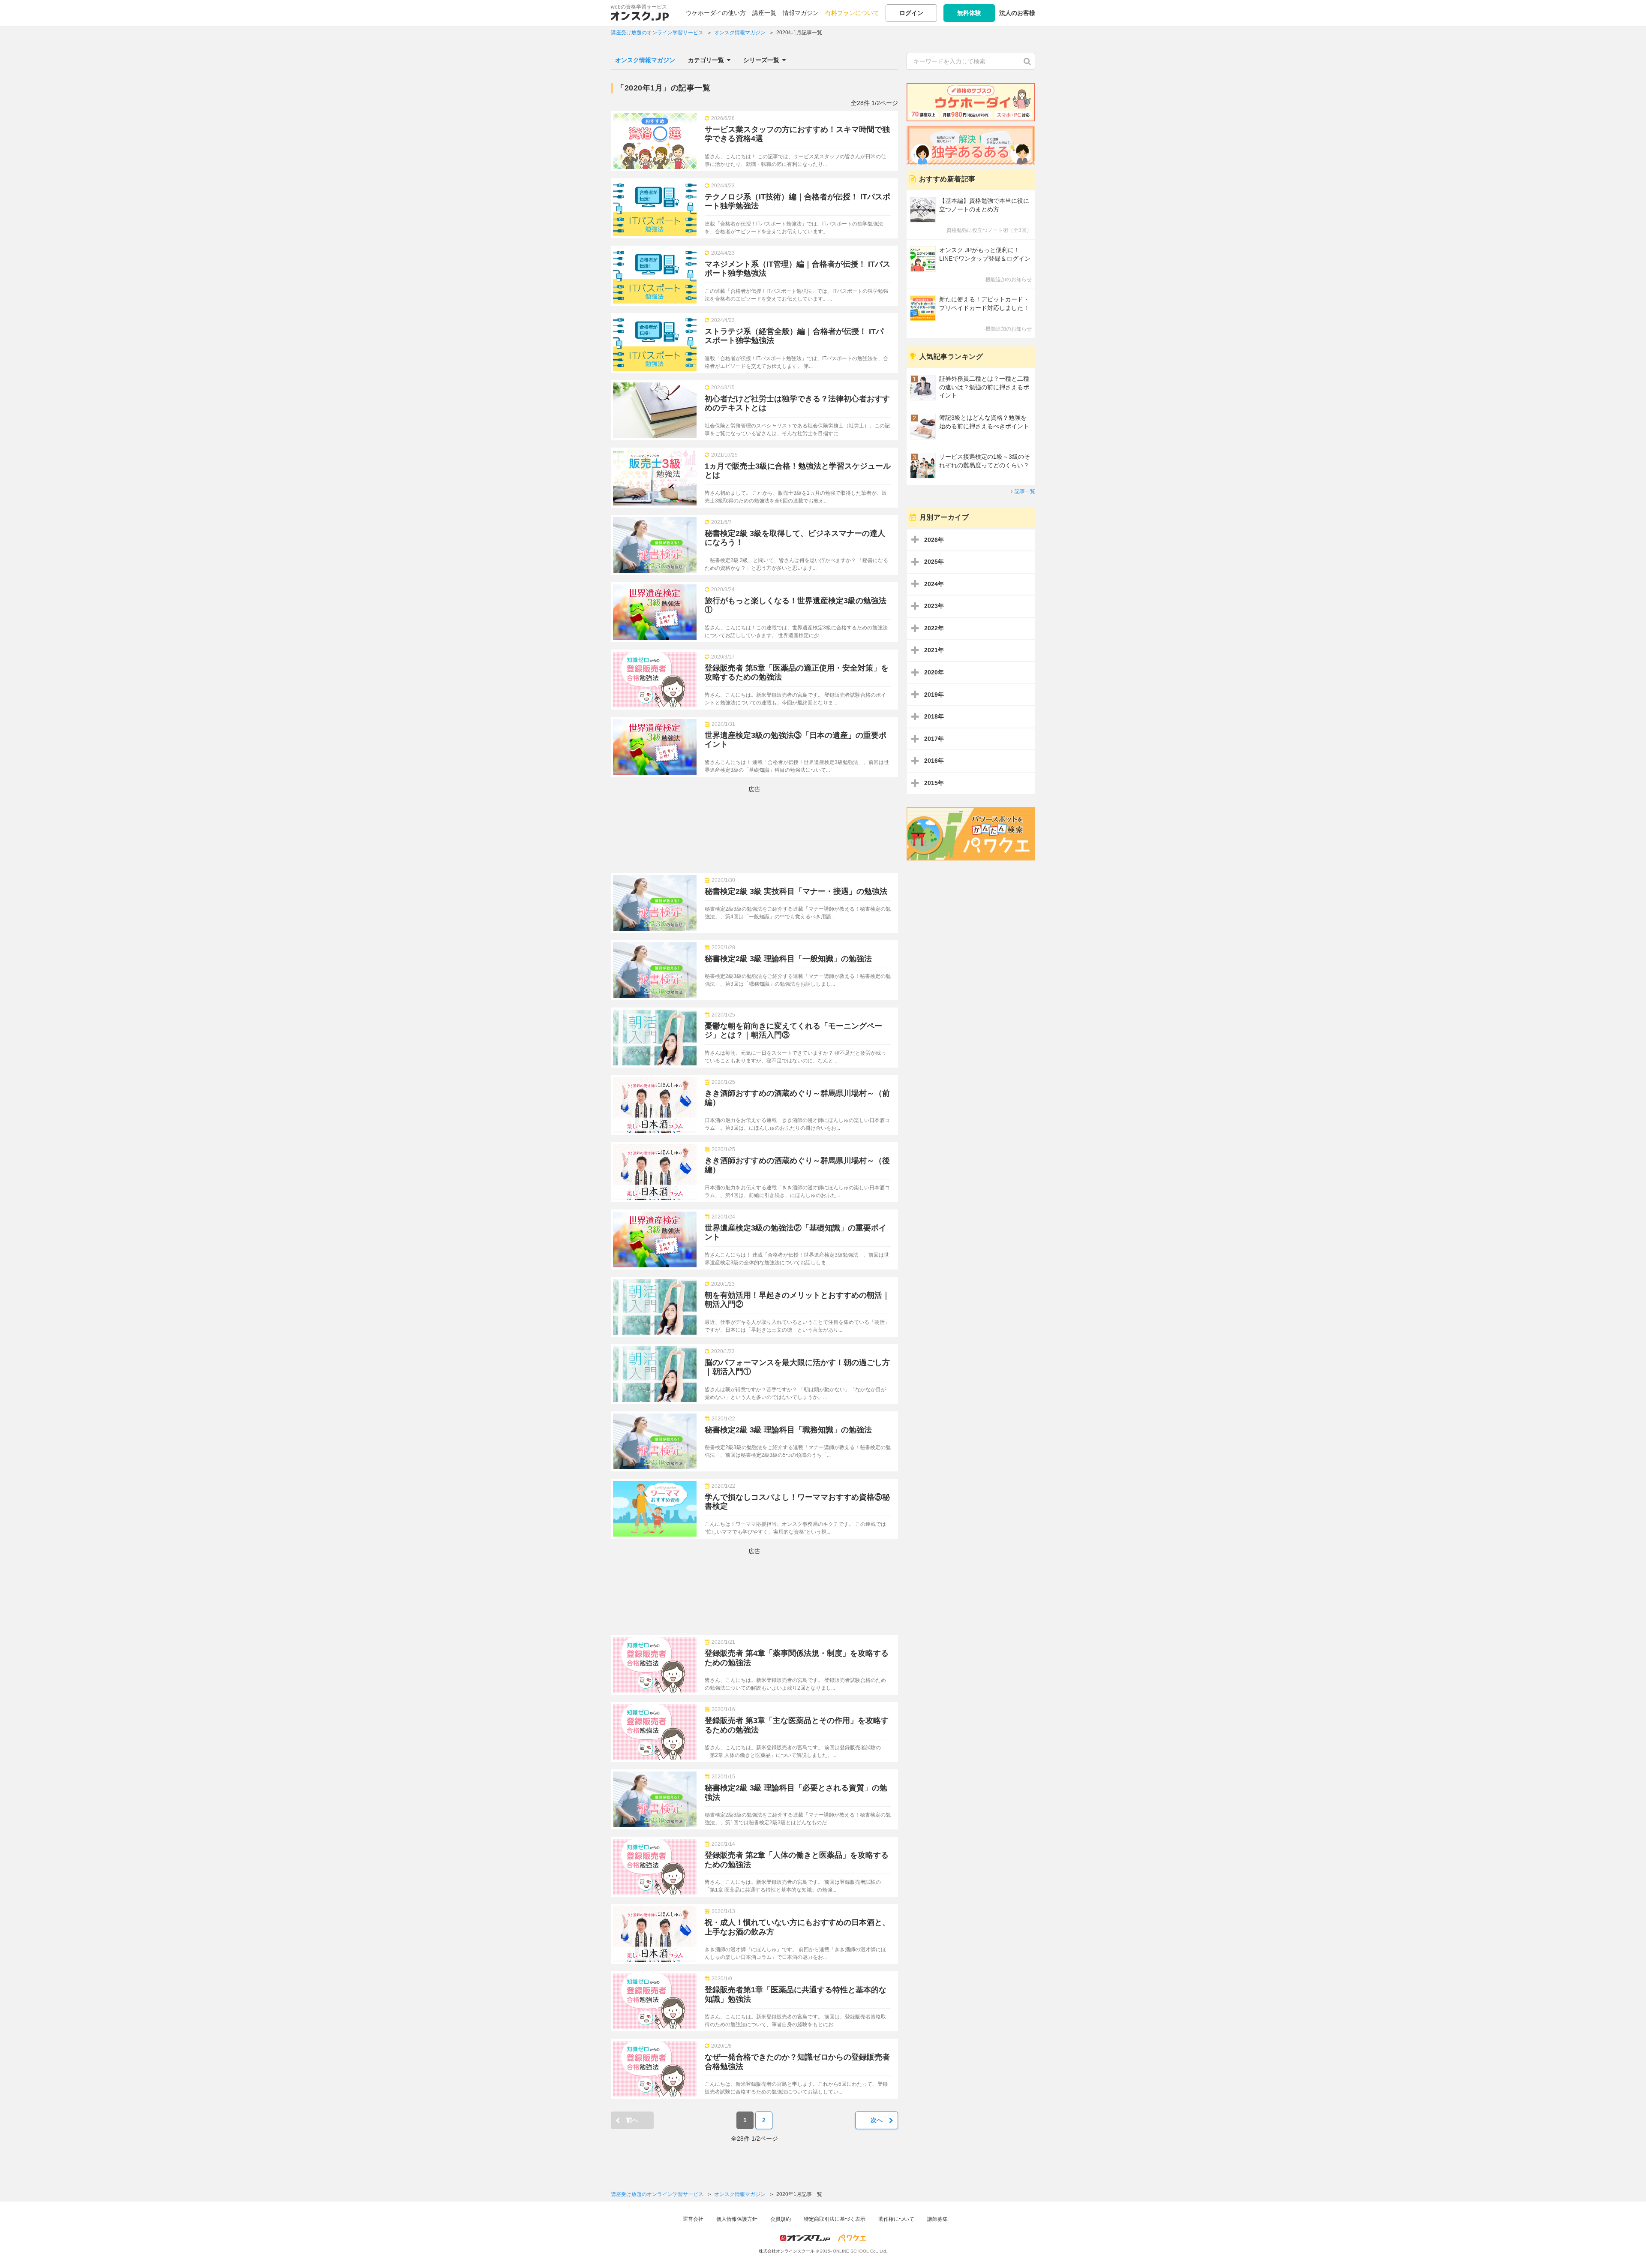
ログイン (911, 13)
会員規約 (781, 2219)
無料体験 (969, 13)
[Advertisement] (754, 830)
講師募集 (937, 2219)
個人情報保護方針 (737, 2219)
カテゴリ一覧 (706, 60)
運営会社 (693, 2219)
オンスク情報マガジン (645, 60)
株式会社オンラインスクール (787, 2251)
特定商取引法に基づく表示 (835, 2219)
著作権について (896, 2219)
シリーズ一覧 (761, 60)
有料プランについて (852, 13)
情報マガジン (801, 13)
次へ (877, 2120)
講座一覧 (764, 13)
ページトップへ (1627, 2249)
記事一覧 (1025, 491)
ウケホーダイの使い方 (716, 13)
